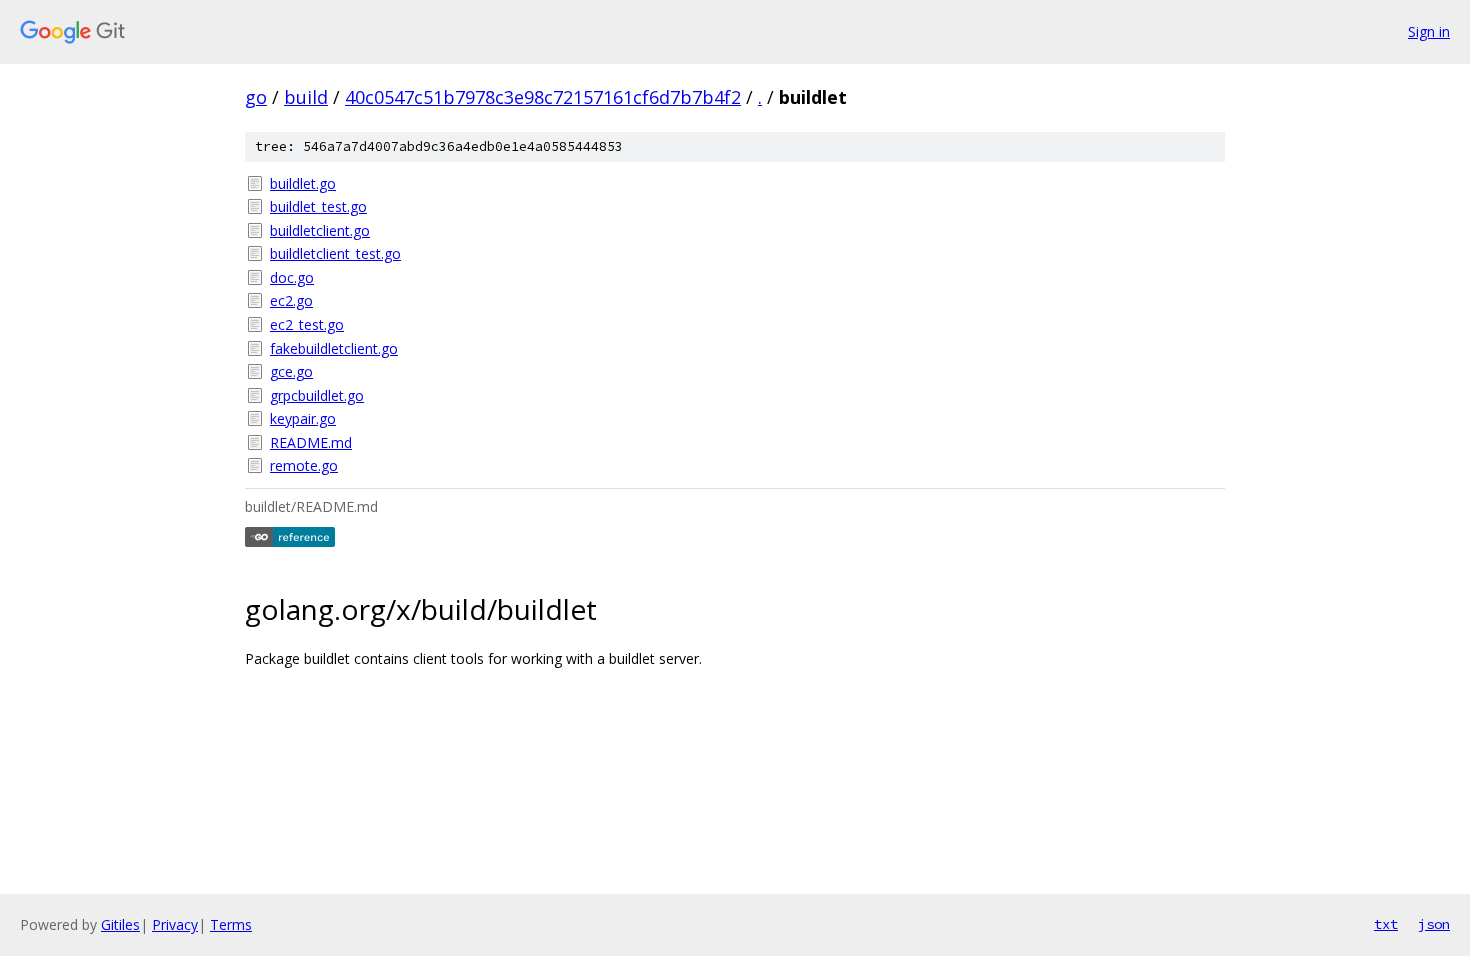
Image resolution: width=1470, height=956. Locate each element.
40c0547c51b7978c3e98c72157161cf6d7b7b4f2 (543, 97)
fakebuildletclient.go (334, 348)
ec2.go (291, 300)
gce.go (291, 371)
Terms (231, 924)
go (256, 97)
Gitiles (120, 924)
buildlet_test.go (318, 206)
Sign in (1429, 31)
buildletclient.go (320, 230)
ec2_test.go (307, 324)
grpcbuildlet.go (317, 395)
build (306, 97)
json (1434, 924)
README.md (311, 442)
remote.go (304, 465)
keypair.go (303, 418)
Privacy (175, 924)
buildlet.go (303, 183)
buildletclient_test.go (335, 253)
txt (1386, 924)
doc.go (292, 277)
